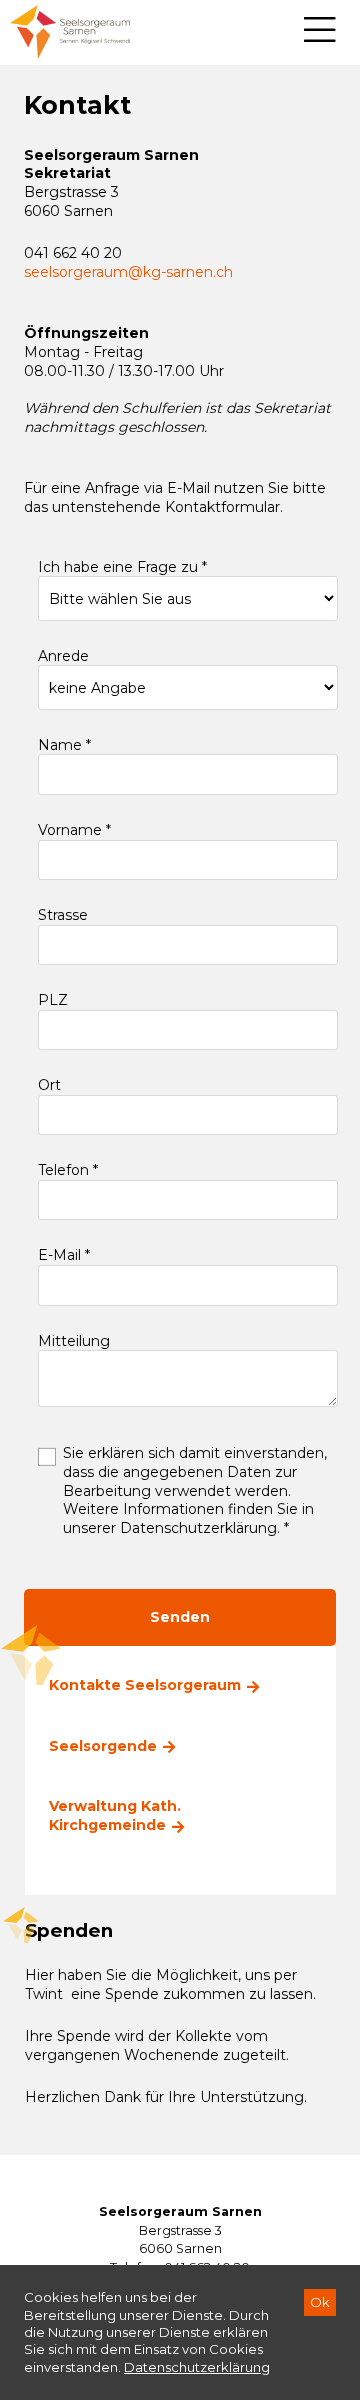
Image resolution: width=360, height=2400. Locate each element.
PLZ (53, 1000)
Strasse (63, 915)
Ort (49, 1085)
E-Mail (61, 1255)
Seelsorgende (103, 1746)
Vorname (72, 830)
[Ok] (320, 2302)
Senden (180, 1617)
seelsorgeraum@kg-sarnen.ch (128, 272)
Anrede (63, 656)
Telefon (65, 1170)
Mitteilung (74, 1341)
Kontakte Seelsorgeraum (145, 1685)
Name (62, 745)
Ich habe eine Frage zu (120, 567)
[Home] (70, 32)
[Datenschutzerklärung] (197, 2367)
